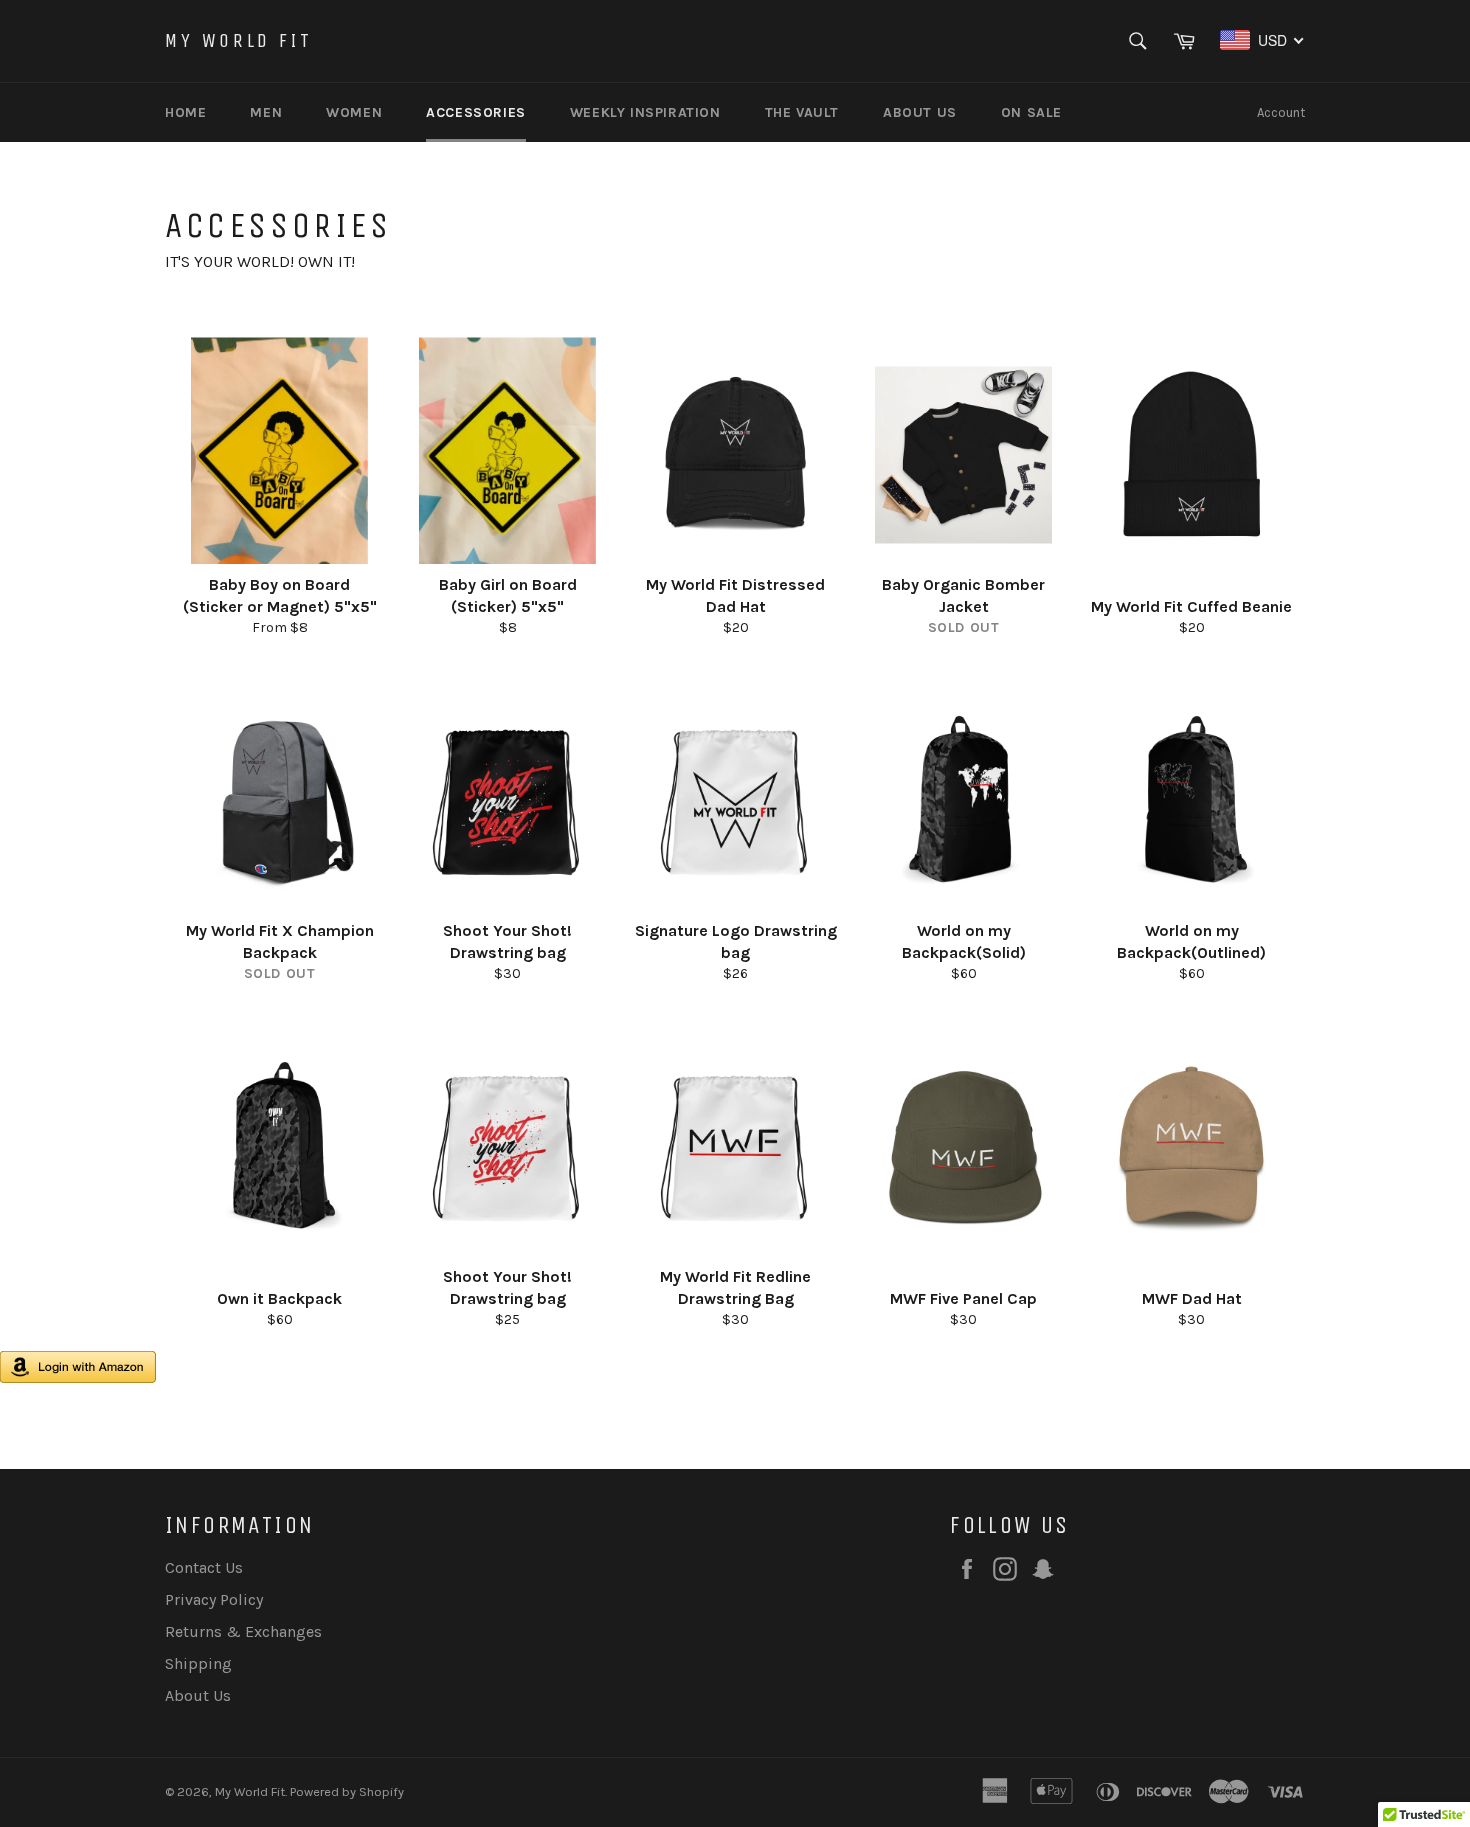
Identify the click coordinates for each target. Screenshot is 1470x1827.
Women (354, 112)
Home (185, 112)
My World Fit (238, 40)
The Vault (802, 112)
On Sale (1031, 112)
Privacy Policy (214, 1599)
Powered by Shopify (347, 1791)
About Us (920, 112)
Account (1281, 112)
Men (266, 112)
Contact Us (204, 1567)
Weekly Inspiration (645, 112)
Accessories (476, 112)
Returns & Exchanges (243, 1631)
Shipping (198, 1663)
